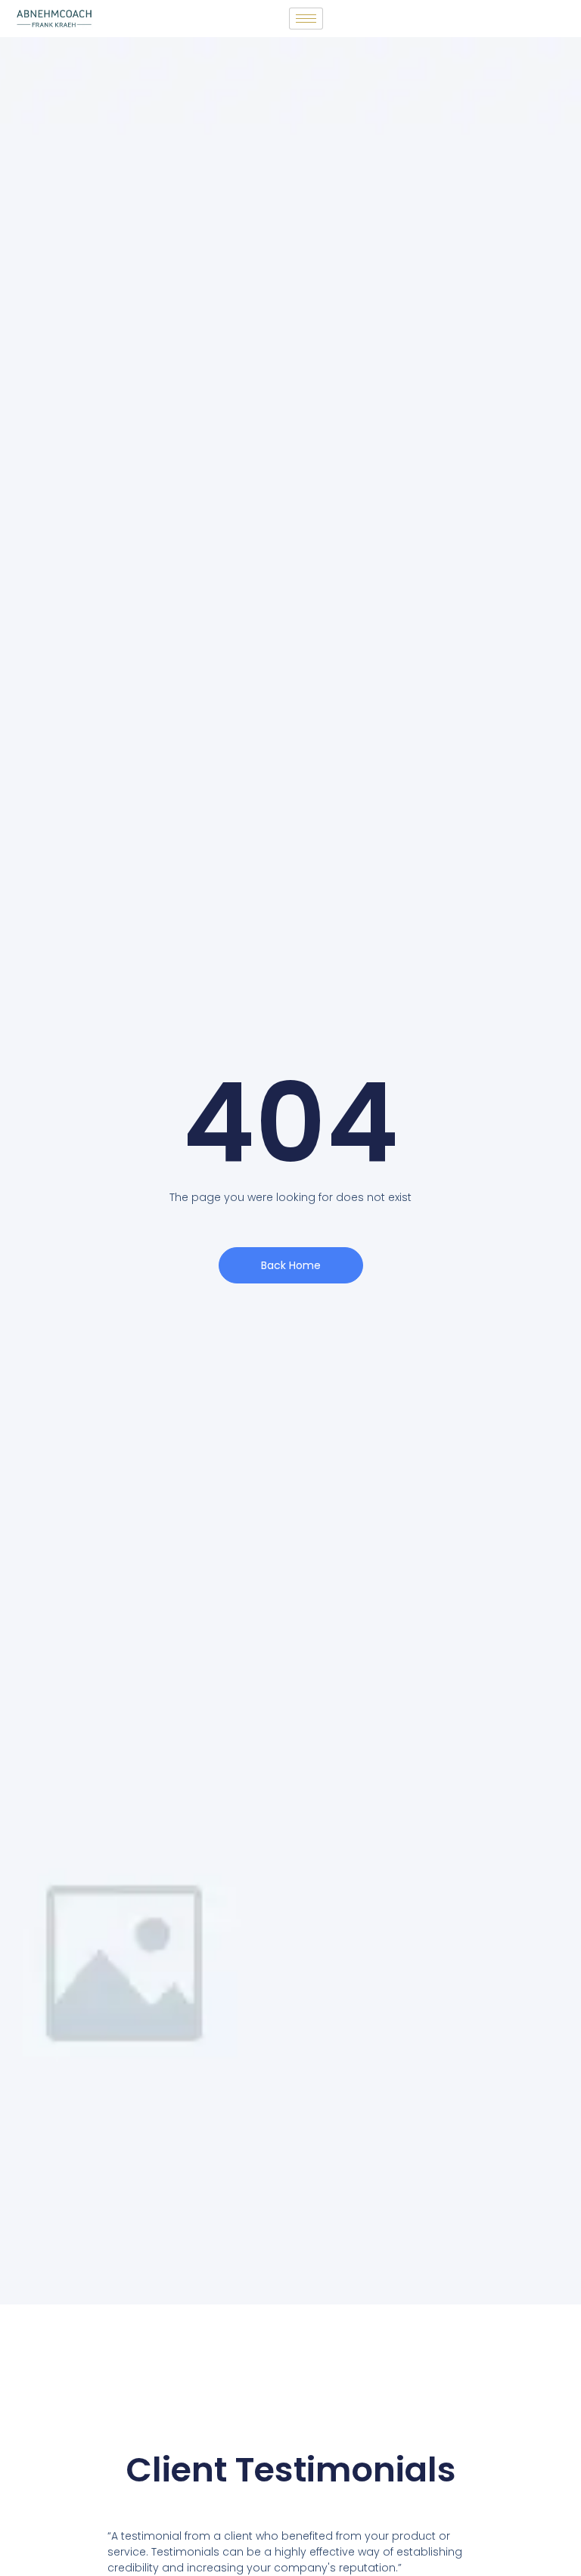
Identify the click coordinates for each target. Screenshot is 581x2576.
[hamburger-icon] (306, 19)
